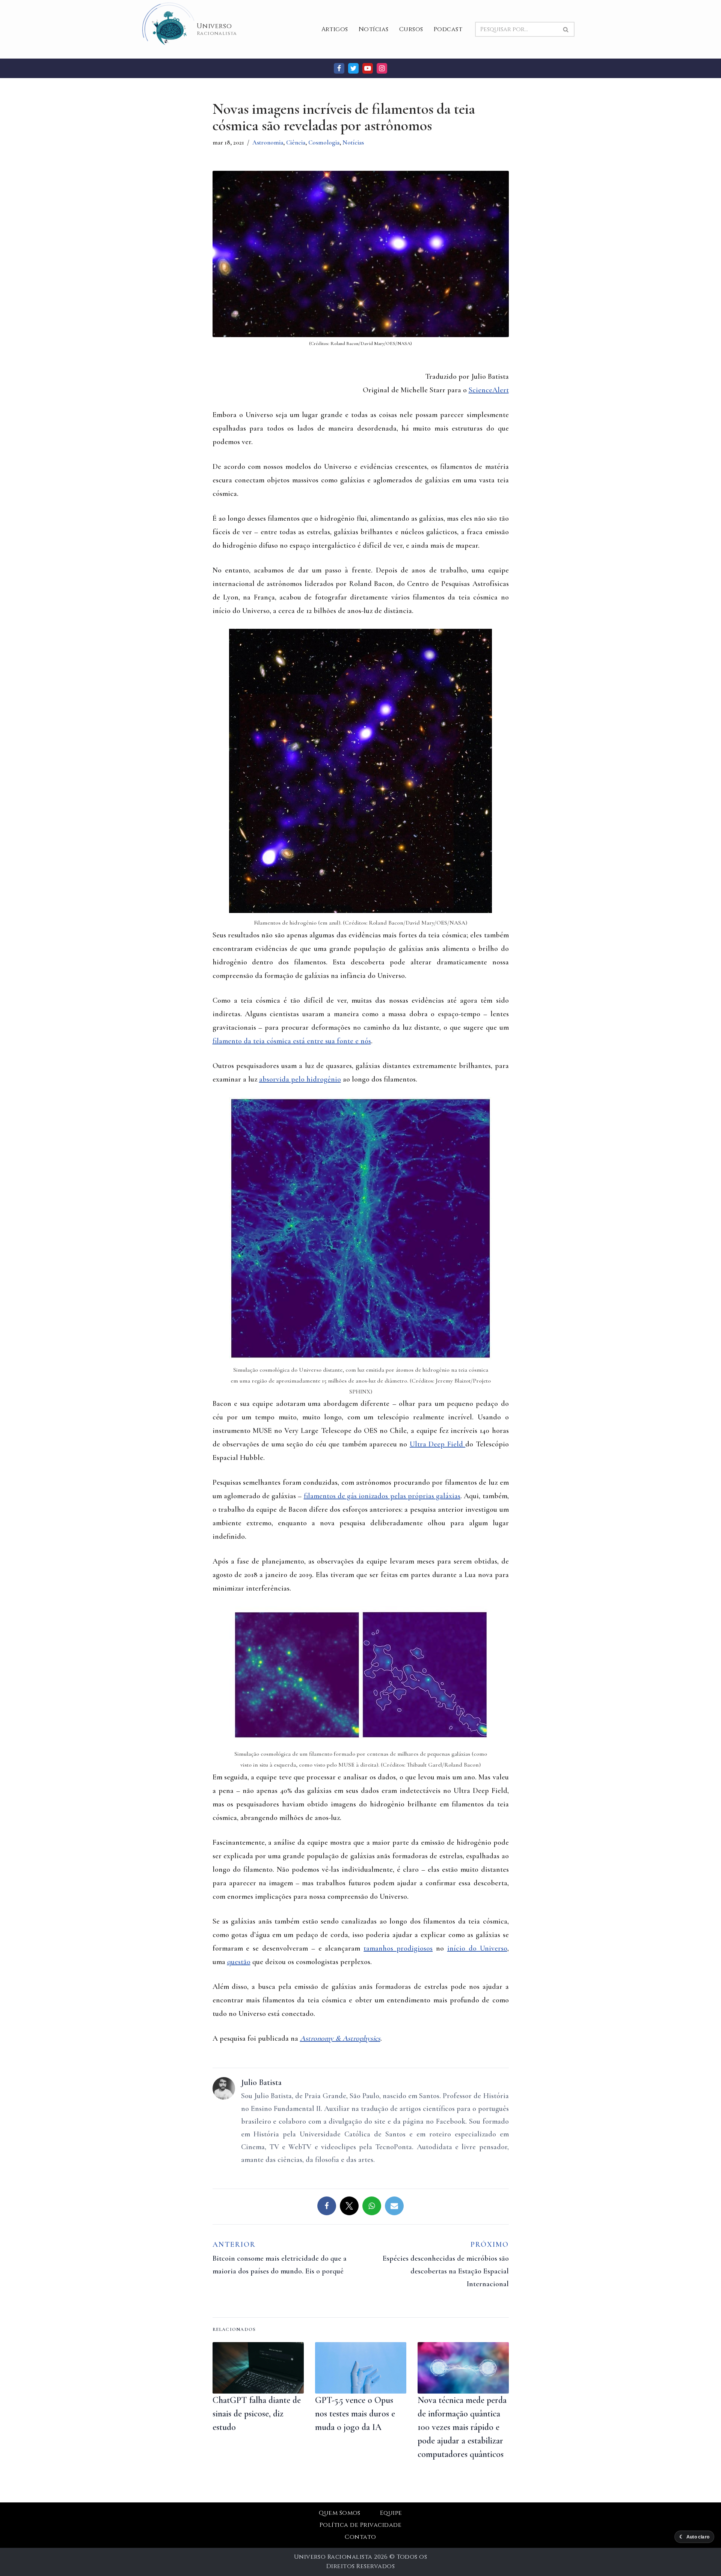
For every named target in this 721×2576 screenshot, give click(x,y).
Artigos (335, 29)
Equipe (391, 2513)
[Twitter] (353, 68)
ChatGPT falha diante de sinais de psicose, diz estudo (257, 2414)
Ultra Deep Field (437, 1444)
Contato (360, 2537)
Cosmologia (324, 142)
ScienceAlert (489, 390)
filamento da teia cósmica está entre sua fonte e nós (292, 1041)
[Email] (394, 2206)
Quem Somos (340, 2513)
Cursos (411, 29)
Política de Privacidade (360, 2525)
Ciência (296, 142)
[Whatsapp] (372, 2206)
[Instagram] (382, 68)
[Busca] (566, 29)
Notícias (374, 29)
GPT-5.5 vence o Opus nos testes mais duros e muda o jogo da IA (355, 2414)
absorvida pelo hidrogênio (300, 1079)
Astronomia (268, 142)
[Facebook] (339, 68)
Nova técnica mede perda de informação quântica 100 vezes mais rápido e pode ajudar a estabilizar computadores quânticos (462, 2427)
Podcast (448, 29)
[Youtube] (368, 68)
